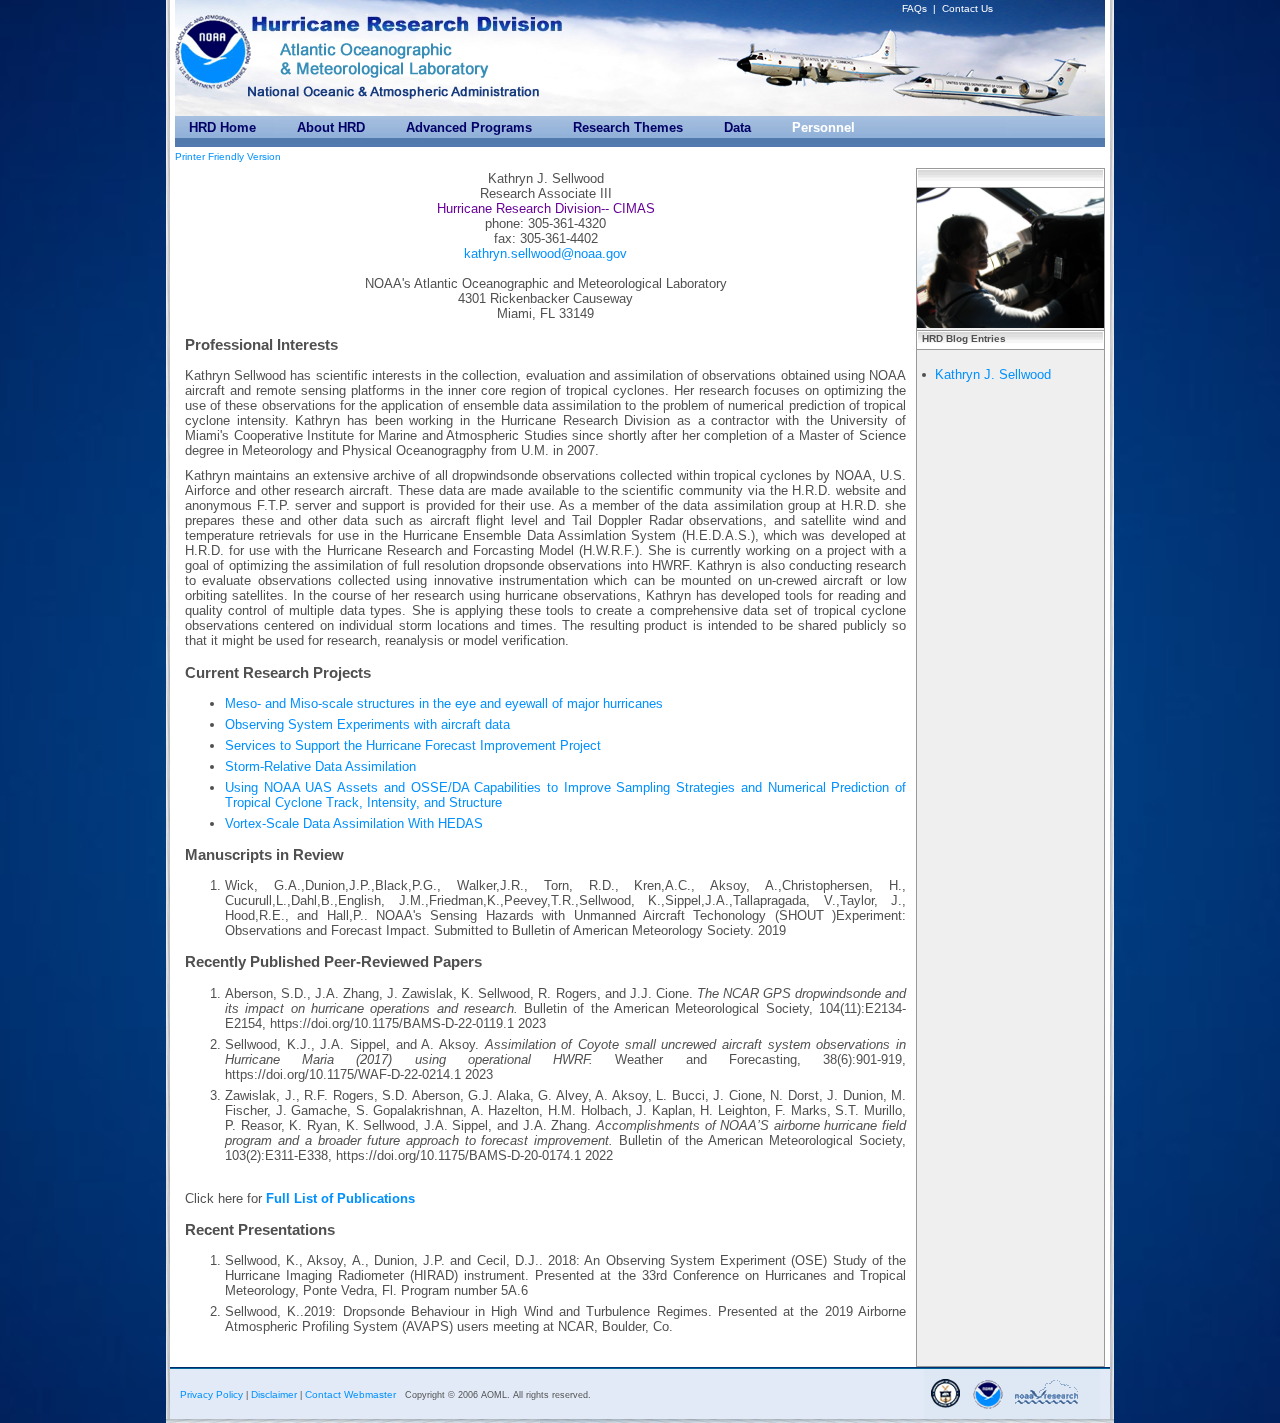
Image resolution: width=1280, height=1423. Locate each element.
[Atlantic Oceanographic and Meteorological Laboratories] (373, 59)
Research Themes (628, 127)
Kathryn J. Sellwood (993, 374)
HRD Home (222, 127)
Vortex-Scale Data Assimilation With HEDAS (354, 823)
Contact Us (967, 8)
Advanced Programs (469, 127)
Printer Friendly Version (228, 156)
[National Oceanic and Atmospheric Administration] (215, 47)
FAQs (914, 8)
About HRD (331, 127)
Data (737, 127)
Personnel (823, 127)
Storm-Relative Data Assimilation (320, 766)
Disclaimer (274, 1394)
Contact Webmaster (350, 1394)
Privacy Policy (211, 1394)
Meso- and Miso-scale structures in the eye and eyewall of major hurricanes (444, 703)
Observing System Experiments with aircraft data (367, 724)
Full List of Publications (340, 1198)
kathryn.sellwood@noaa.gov (545, 253)
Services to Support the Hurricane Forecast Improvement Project (413, 745)
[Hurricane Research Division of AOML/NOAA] (410, 19)
